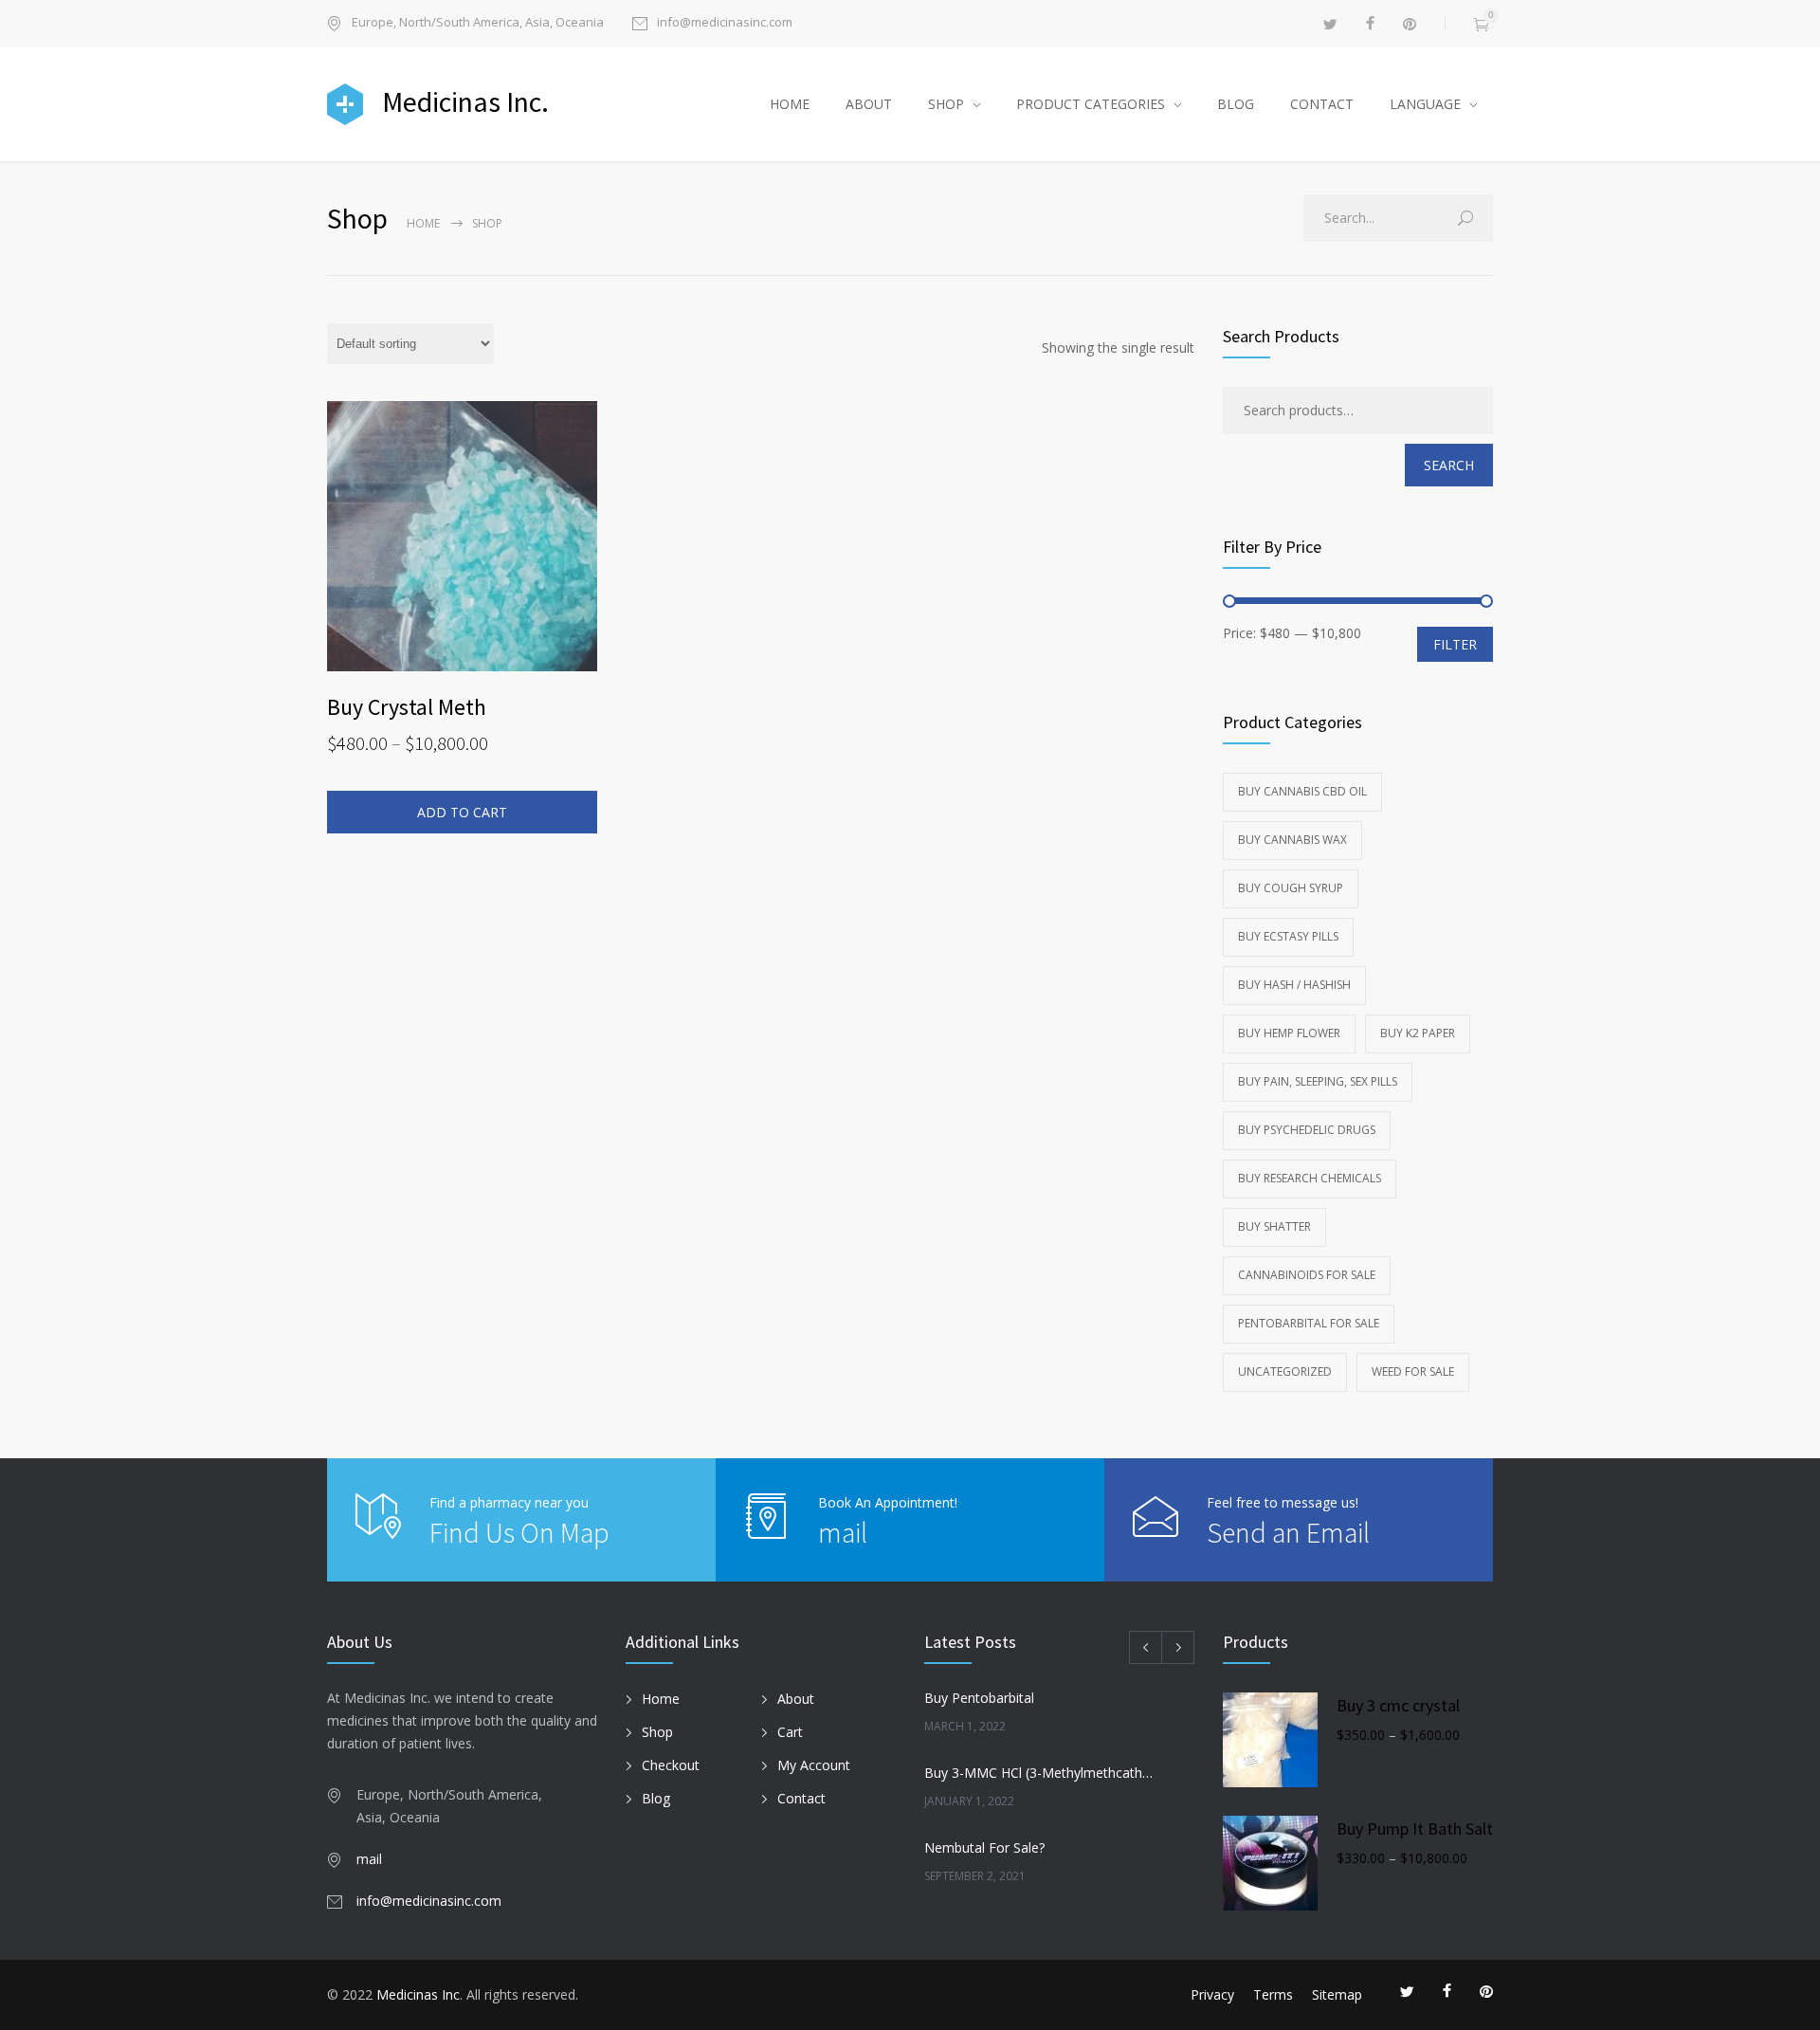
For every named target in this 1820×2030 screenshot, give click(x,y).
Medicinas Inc (418, 1994)
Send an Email (1288, 1532)
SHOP (946, 104)
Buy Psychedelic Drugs (1307, 1130)
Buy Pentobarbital (979, 1698)
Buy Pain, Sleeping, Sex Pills (1318, 1081)
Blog (656, 1798)
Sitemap (1337, 1994)
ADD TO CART (462, 812)
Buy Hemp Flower (1289, 1033)
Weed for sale (1413, 1372)
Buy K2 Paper (1418, 1033)
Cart (790, 1732)
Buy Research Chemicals (1310, 1178)
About (796, 1699)
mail (843, 1532)
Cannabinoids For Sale (1307, 1275)
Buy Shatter (1274, 1226)
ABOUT (869, 104)
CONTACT (1322, 104)
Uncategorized (1285, 1372)
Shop (657, 1732)
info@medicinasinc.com (725, 23)
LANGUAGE (1425, 104)
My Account (814, 1765)
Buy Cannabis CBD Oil (1302, 791)
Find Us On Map (519, 1532)
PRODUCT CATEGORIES (1091, 104)
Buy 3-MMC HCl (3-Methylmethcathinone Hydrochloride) (1039, 1773)
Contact (801, 1798)
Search (1449, 465)
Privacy (1212, 1994)
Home (423, 223)
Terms (1273, 1994)
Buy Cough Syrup (1291, 888)
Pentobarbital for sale (1309, 1323)
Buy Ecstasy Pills (1288, 936)
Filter (1455, 644)
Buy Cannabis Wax (1292, 840)
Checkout (671, 1765)
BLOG (1236, 104)
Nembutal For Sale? (984, 1847)
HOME (790, 104)
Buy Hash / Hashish (1294, 985)
